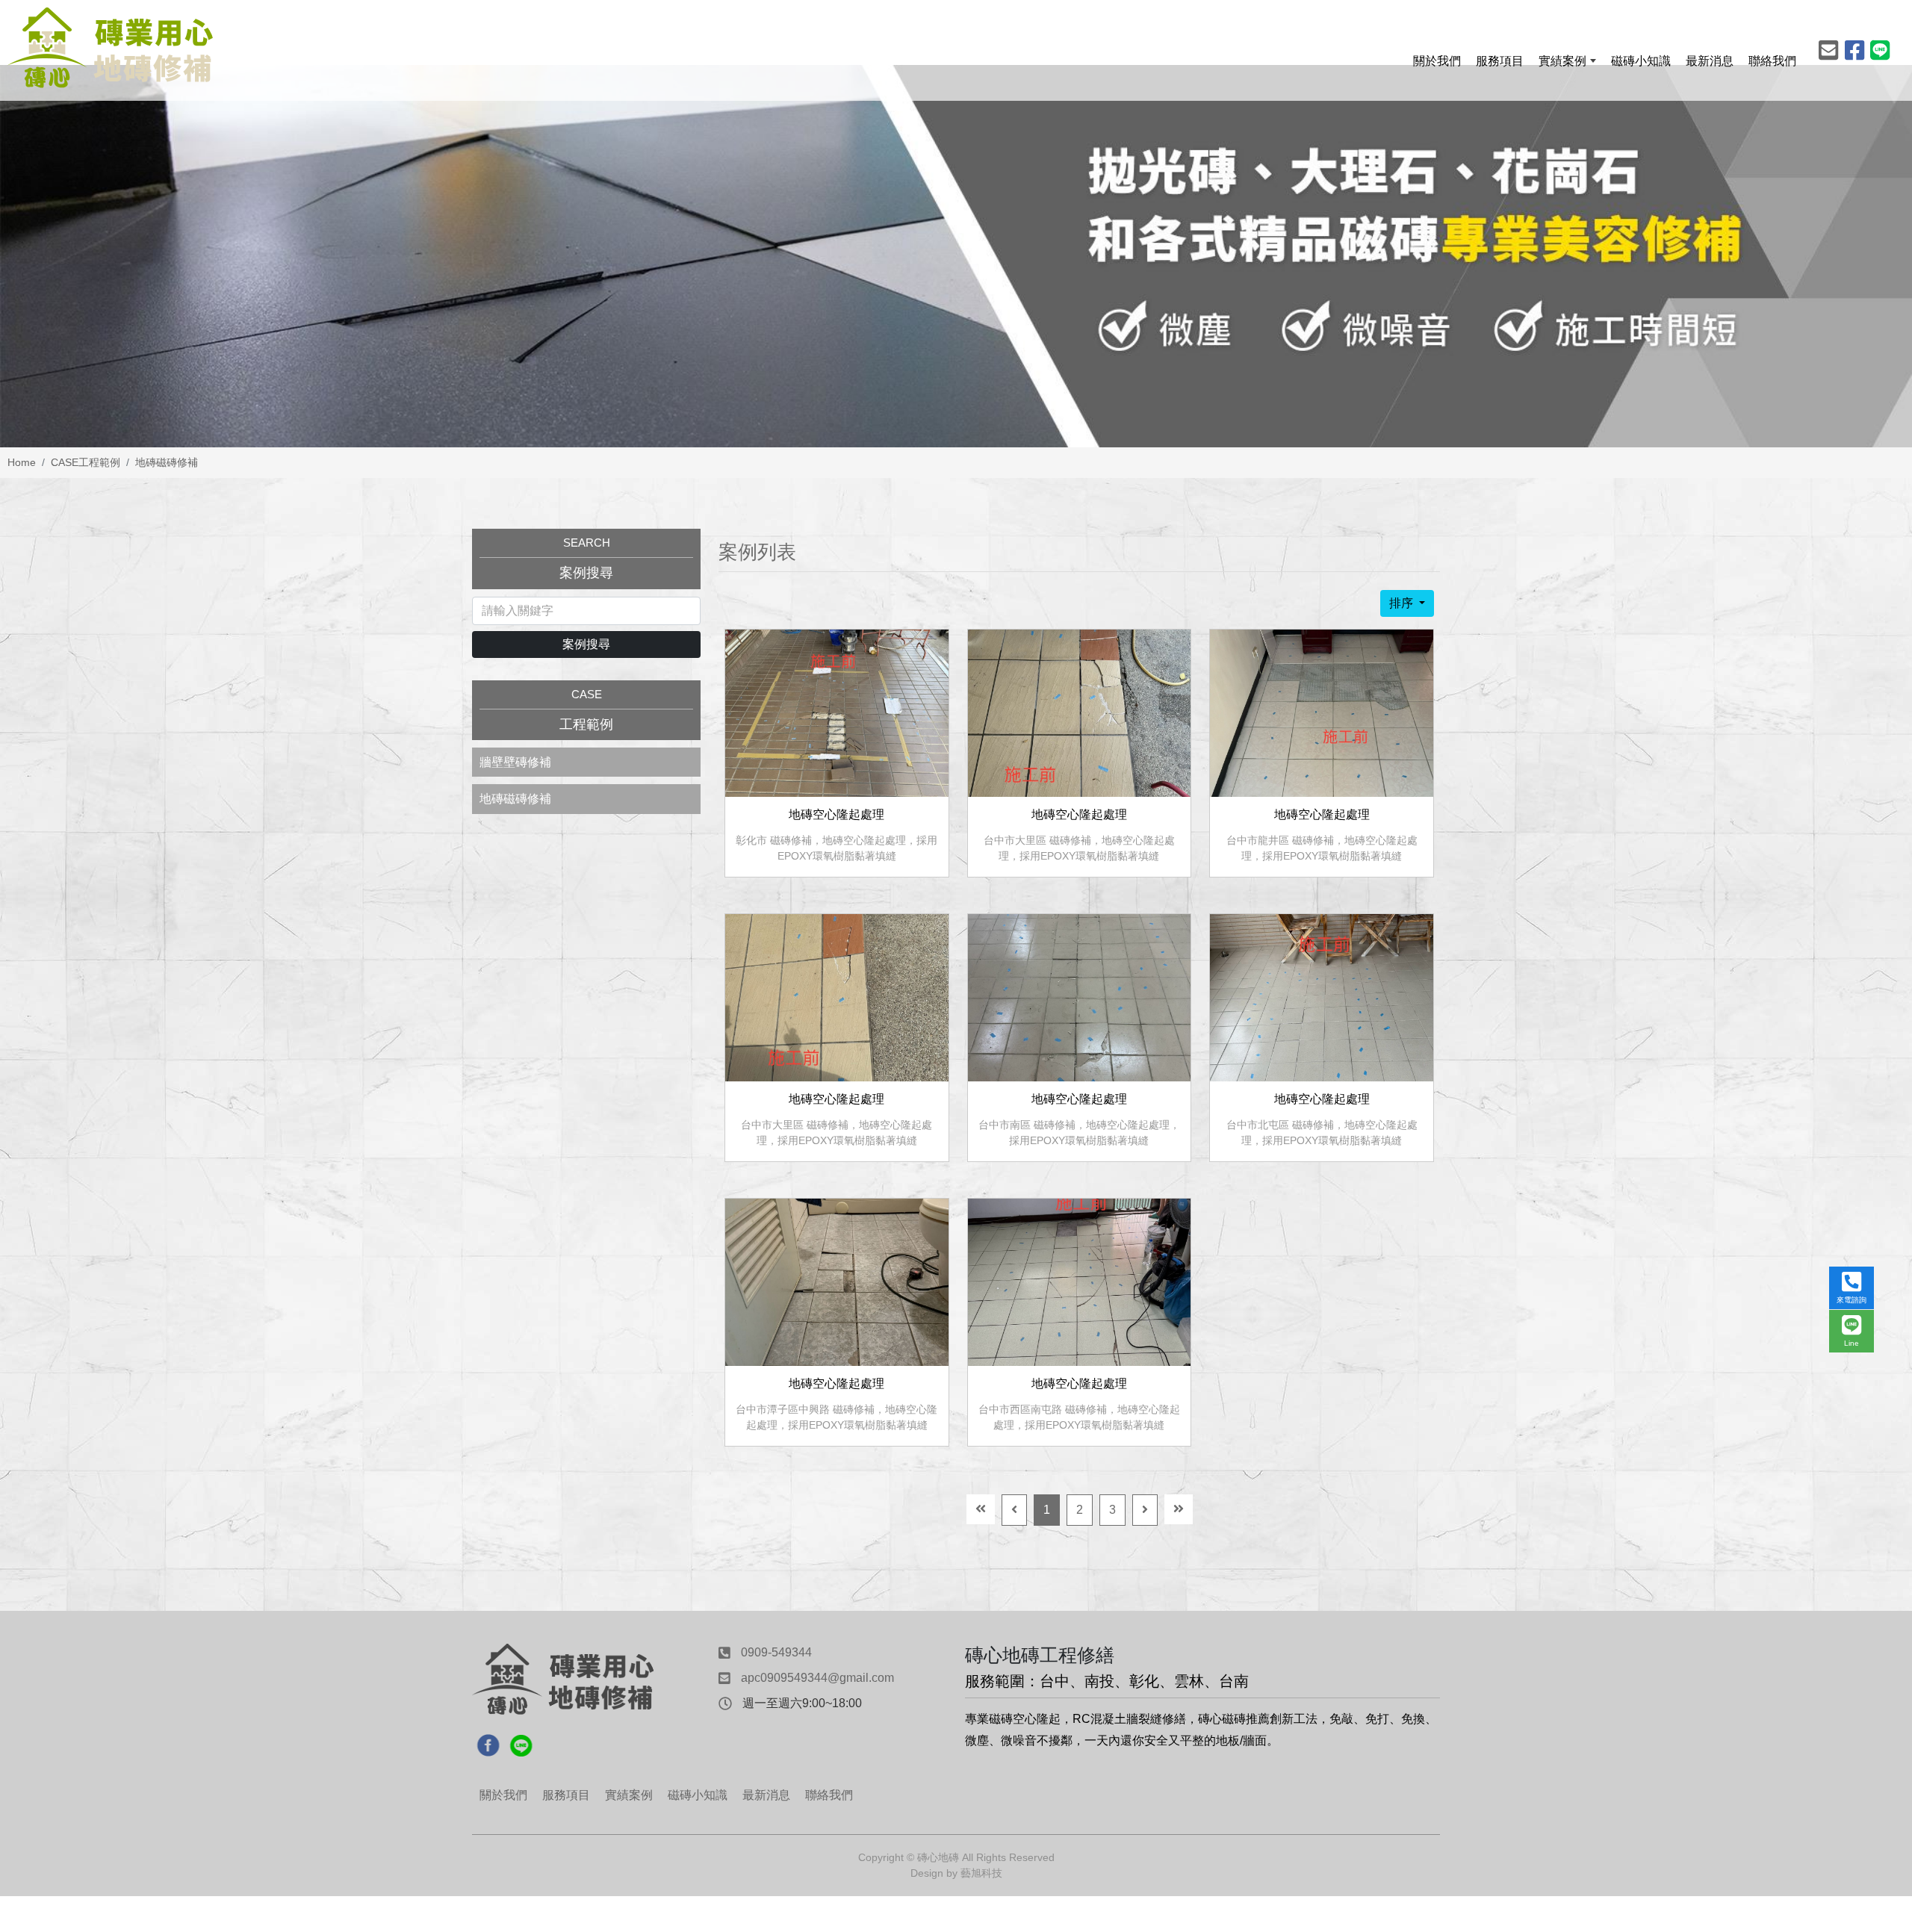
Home (22, 462)
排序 (1403, 603)
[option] (956, 256)
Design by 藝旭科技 (956, 1873)
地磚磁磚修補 (167, 462)
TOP (1855, 1662)
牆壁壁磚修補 (515, 762)
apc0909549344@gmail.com (817, 1678)
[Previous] (1014, 1510)
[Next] (1145, 1510)
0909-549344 (776, 1652)
